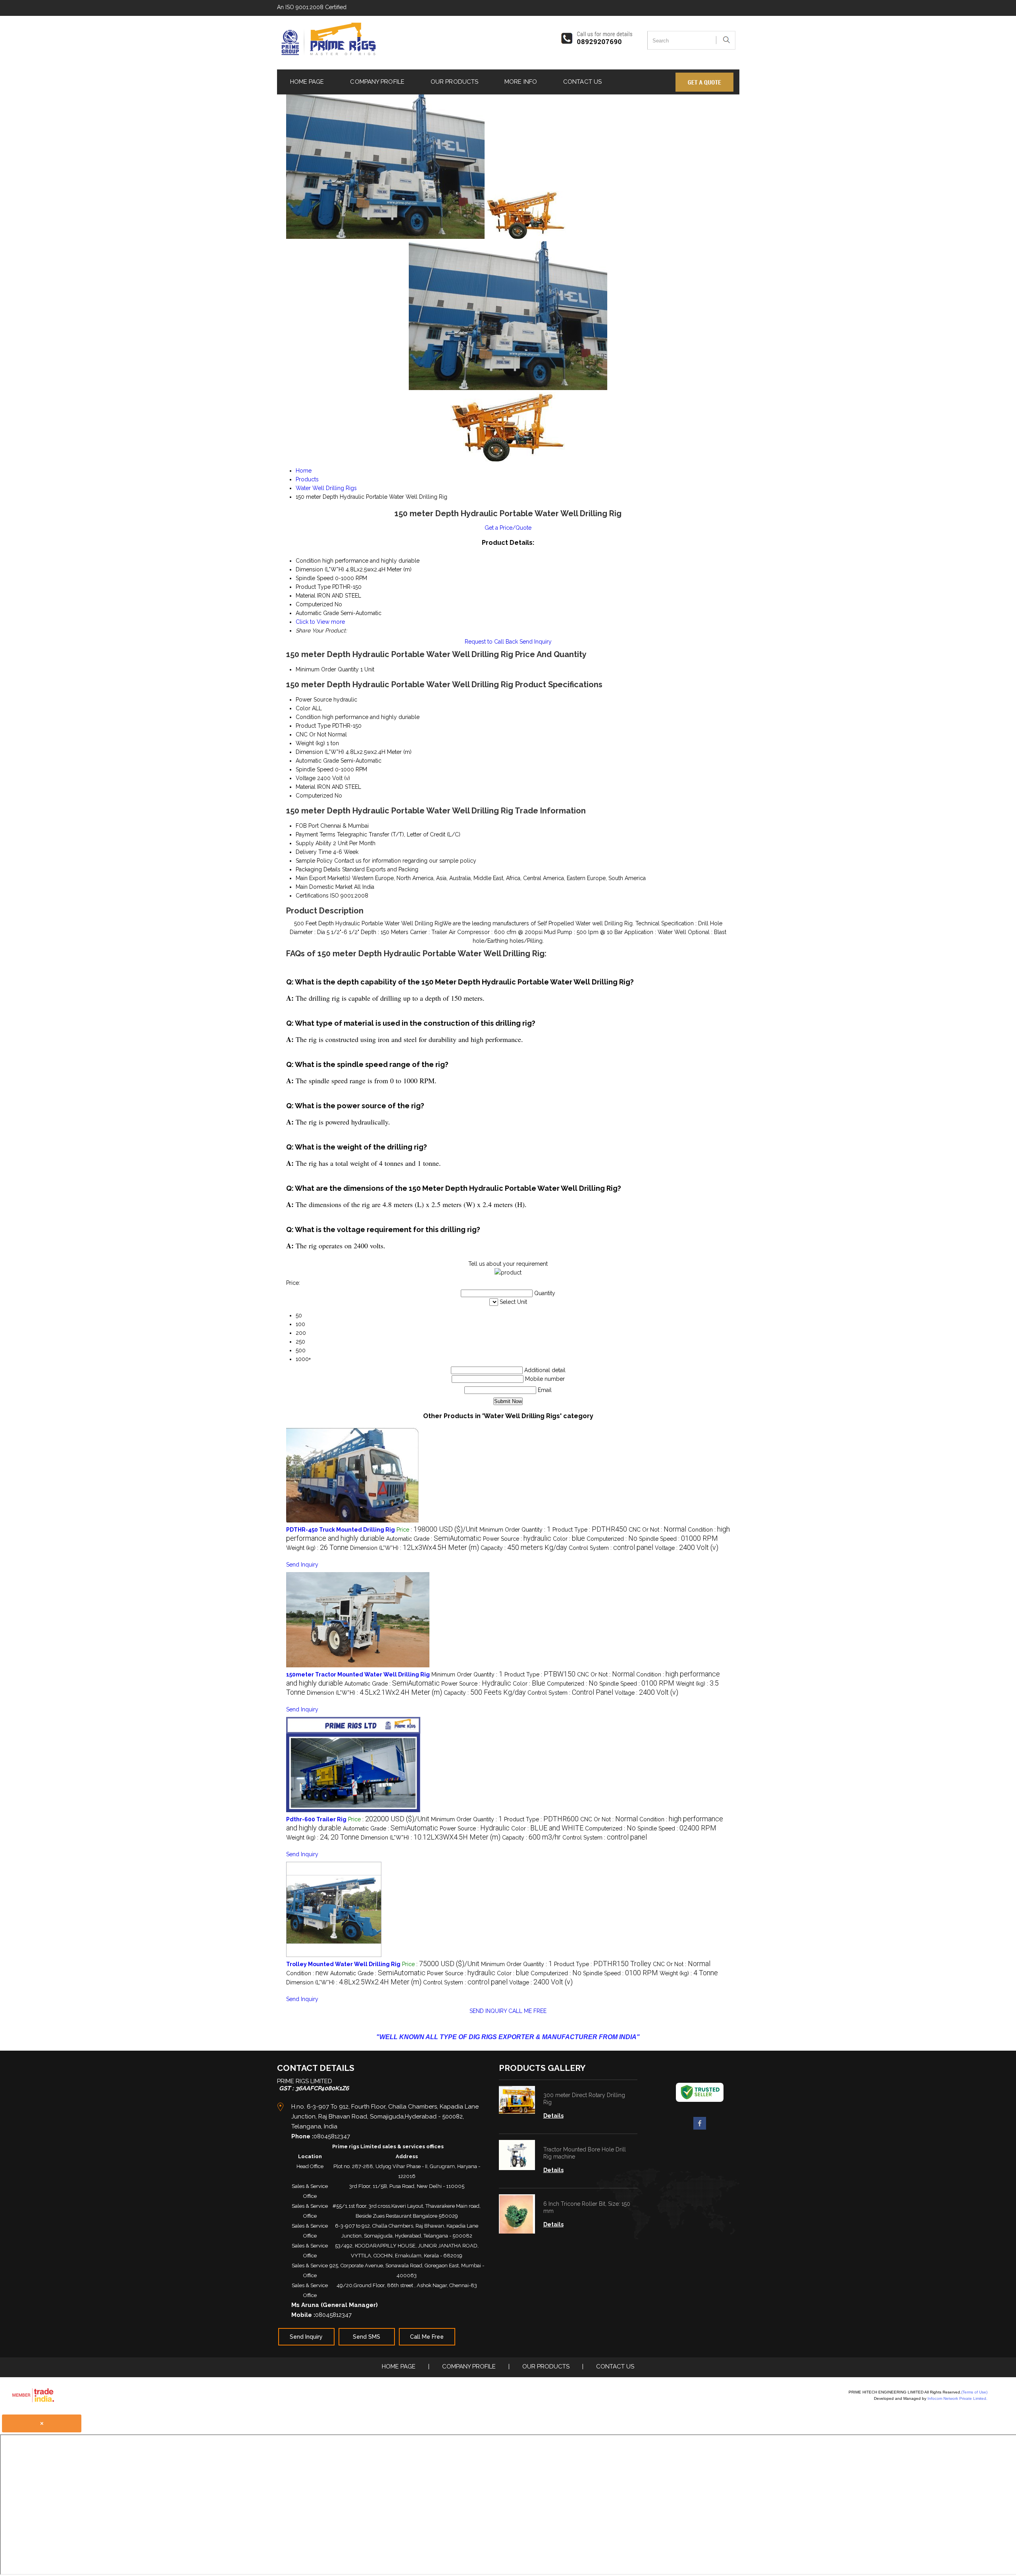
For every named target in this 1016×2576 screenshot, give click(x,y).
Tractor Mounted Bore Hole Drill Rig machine (585, 2153)
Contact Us (582, 82)
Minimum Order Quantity (327, 669)
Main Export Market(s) (323, 878)
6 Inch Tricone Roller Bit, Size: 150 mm (587, 2207)
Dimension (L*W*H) (320, 752)
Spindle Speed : (678, 1539)
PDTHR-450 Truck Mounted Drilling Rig (341, 1530)
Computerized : (612, 1539)
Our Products (454, 82)
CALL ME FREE (527, 2011)
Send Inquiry (536, 642)
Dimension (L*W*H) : (415, 1548)
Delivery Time (314, 852)
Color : (569, 1539)
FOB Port (307, 826)
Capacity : (524, 1548)
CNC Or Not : (657, 1530)
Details (553, 2116)
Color (303, 708)
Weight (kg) (310, 743)
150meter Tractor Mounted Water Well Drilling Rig (358, 1674)
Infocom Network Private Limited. (957, 2398)
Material (306, 787)
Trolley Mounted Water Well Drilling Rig (343, 1964)
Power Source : (517, 1539)
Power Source (314, 700)
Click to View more (320, 622)
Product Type (313, 726)
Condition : (307, 1973)
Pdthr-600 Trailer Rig (316, 1819)
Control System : (611, 1548)
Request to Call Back (491, 642)
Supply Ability (314, 843)
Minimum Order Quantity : (515, 1530)
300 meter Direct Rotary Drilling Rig (584, 2099)
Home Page (307, 82)
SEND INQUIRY (488, 2011)
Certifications (312, 896)
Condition (308, 717)
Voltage (306, 778)
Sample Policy (314, 861)
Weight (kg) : (317, 1548)
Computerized (314, 796)
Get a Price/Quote (508, 528)
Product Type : (590, 1530)
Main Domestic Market (324, 887)
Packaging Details (318, 869)
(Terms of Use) (974, 2392)
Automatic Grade (317, 761)
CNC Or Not (311, 734)
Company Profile (377, 82)
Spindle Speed (315, 769)
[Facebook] (700, 2128)
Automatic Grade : (434, 1539)
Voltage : (687, 1548)
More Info (521, 82)
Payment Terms (316, 834)
